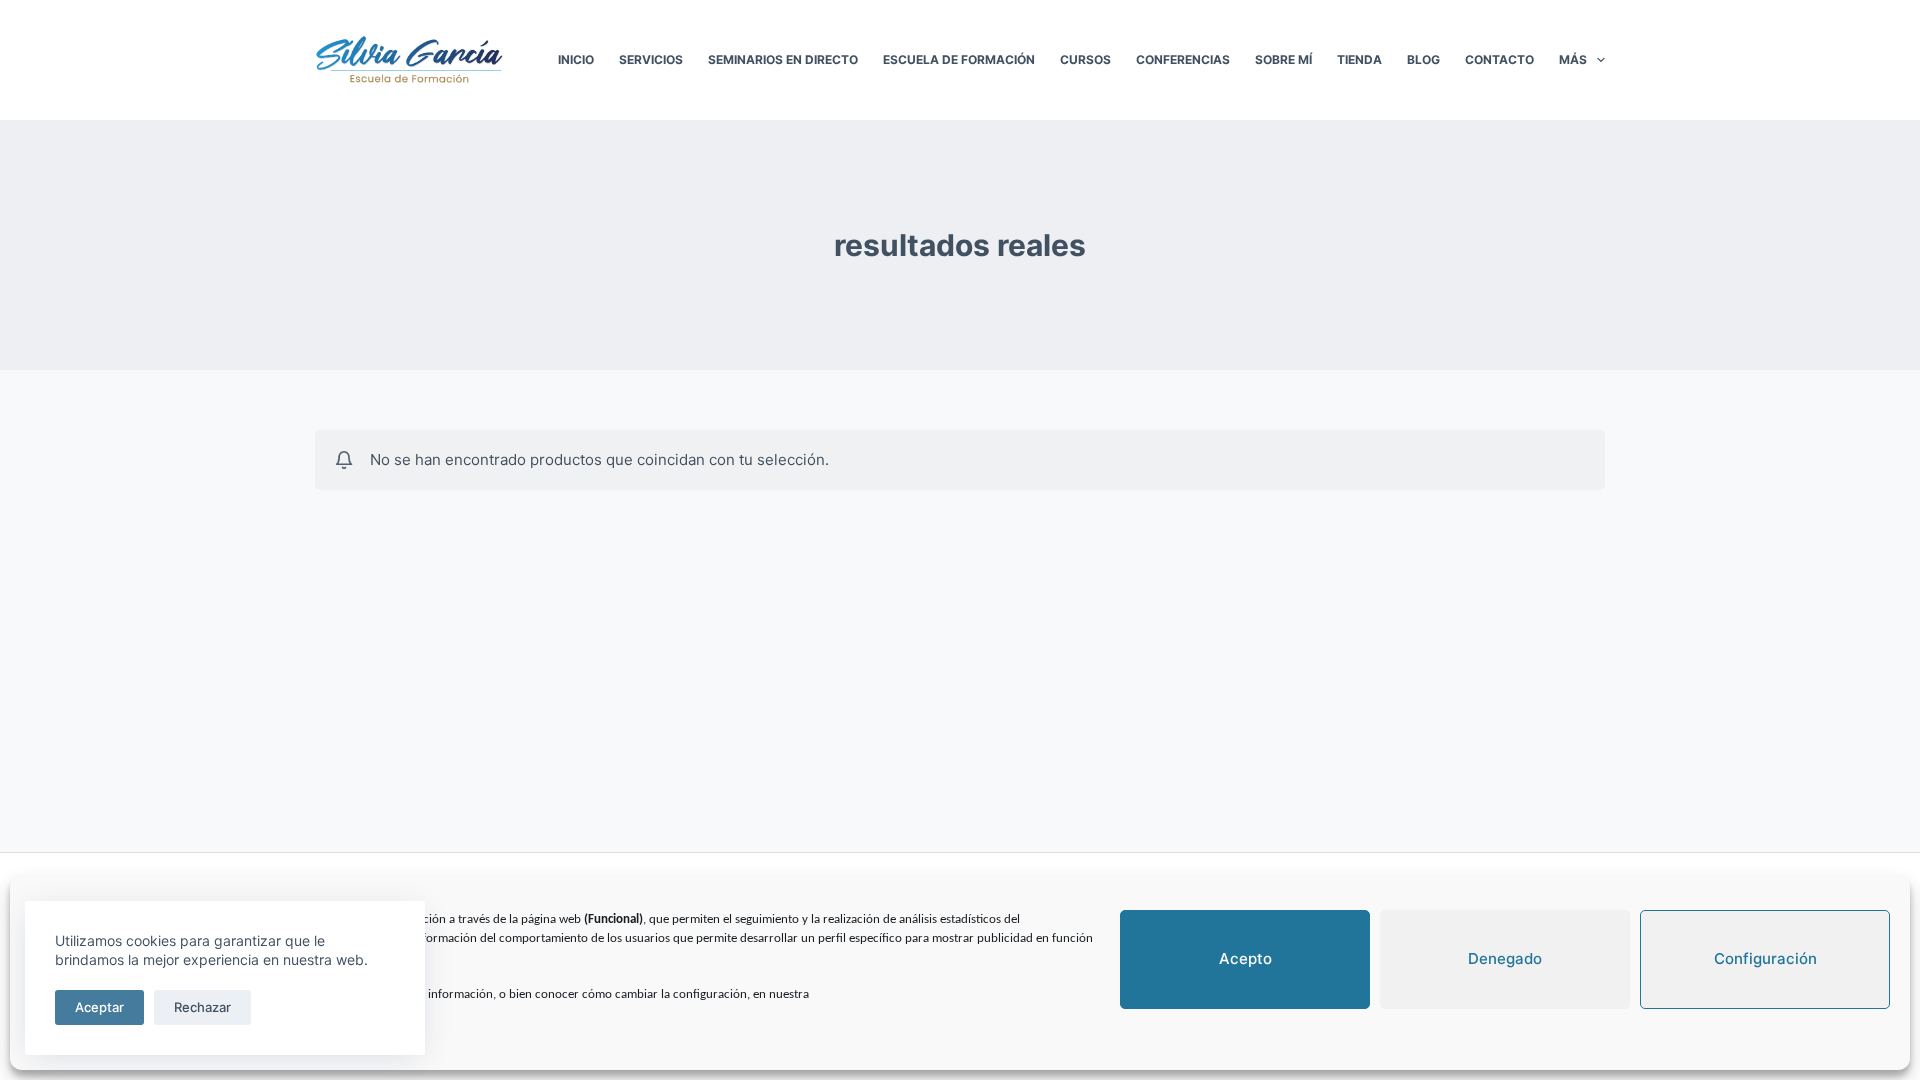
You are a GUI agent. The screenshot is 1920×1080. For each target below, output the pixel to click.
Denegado (1505, 958)
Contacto (1499, 59)
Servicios (651, 59)
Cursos (1085, 59)
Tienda (1359, 59)
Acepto (1245, 958)
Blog (1423, 59)
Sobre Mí (1283, 59)
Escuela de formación (959, 59)
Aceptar (99, 1007)
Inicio (576, 59)
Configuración (1765, 958)
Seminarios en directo (783, 59)
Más (1573, 59)
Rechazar (202, 1007)
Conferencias (1183, 59)
